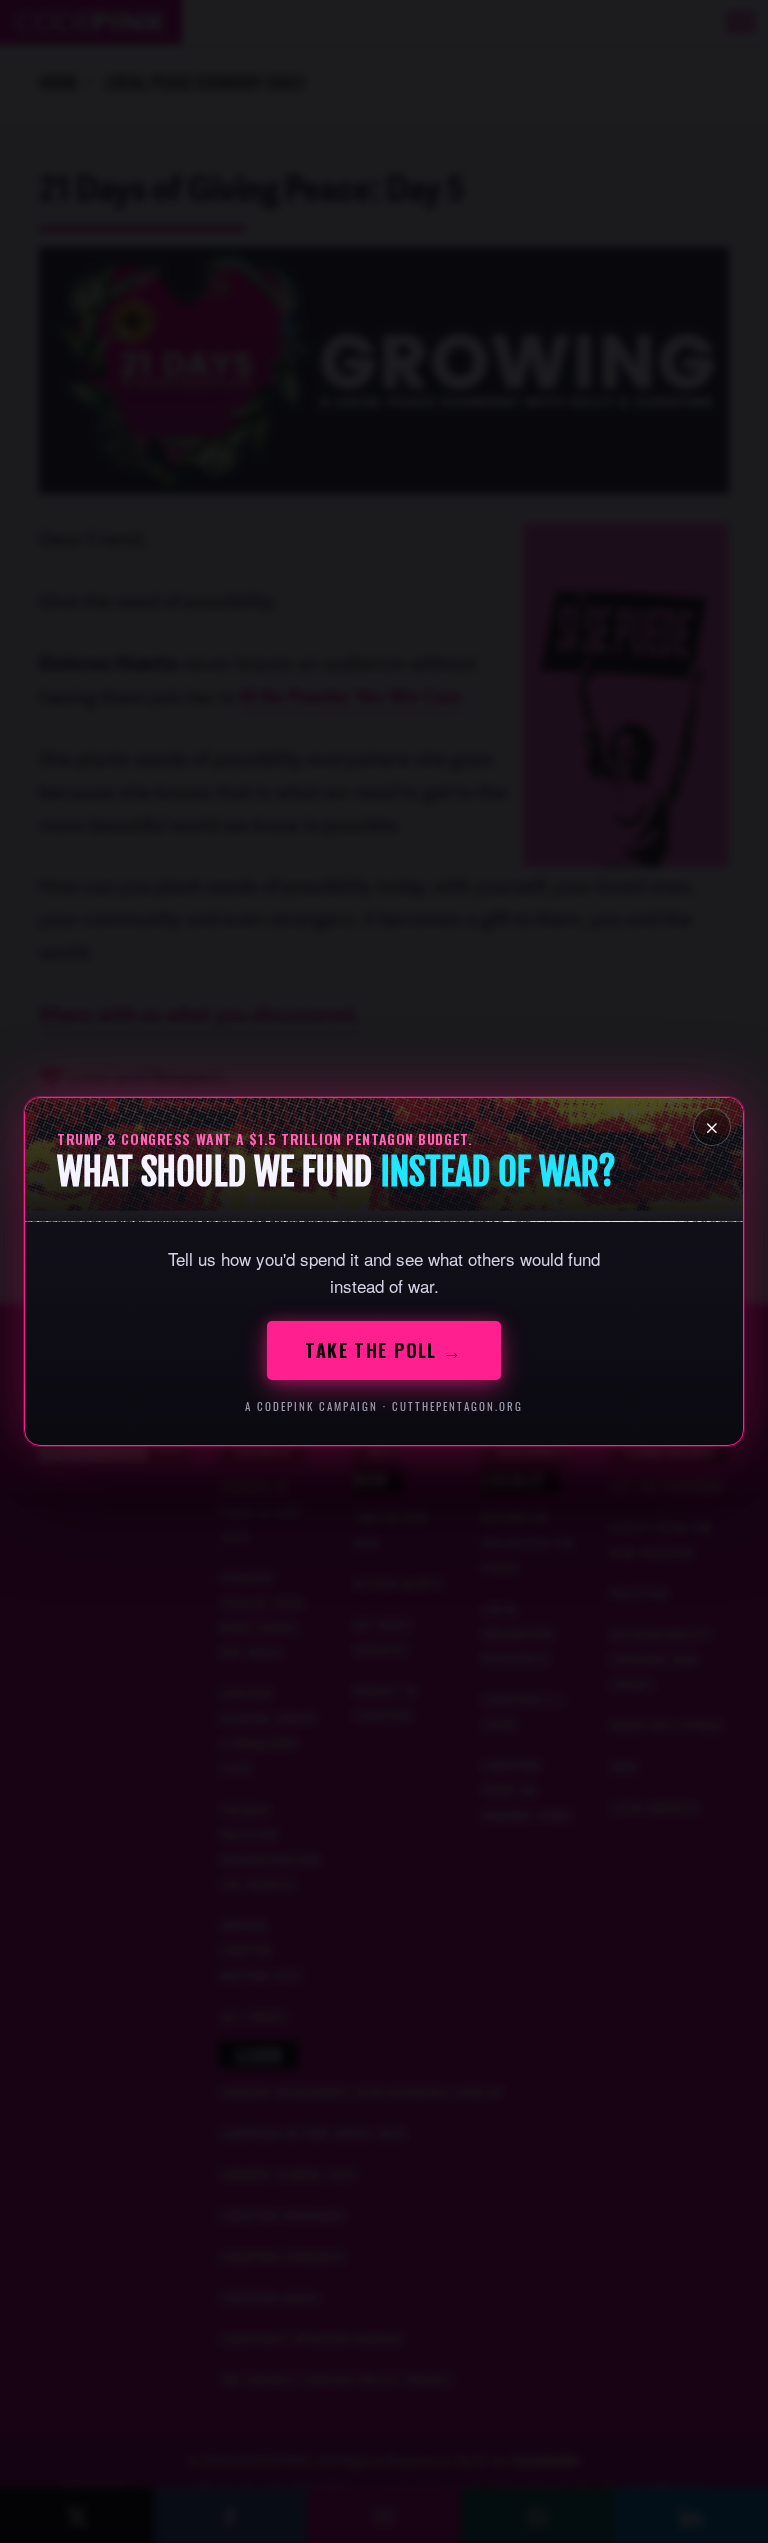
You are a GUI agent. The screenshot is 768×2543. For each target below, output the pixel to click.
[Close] (712, 1127)
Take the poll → (384, 1350)
